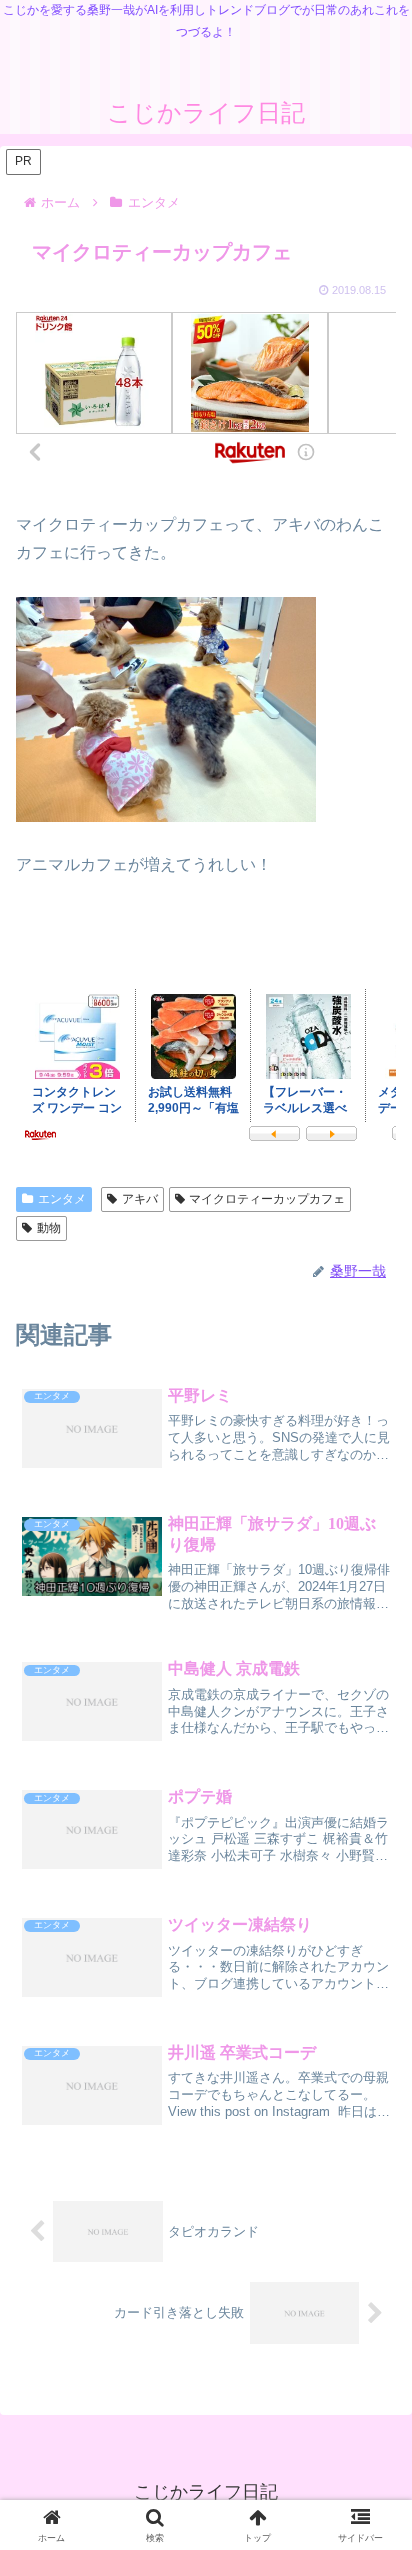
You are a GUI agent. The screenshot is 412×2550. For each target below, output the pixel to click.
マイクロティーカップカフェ (267, 1199)
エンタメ (62, 1199)
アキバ (140, 1199)
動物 (49, 1228)
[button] (368, 2438)
